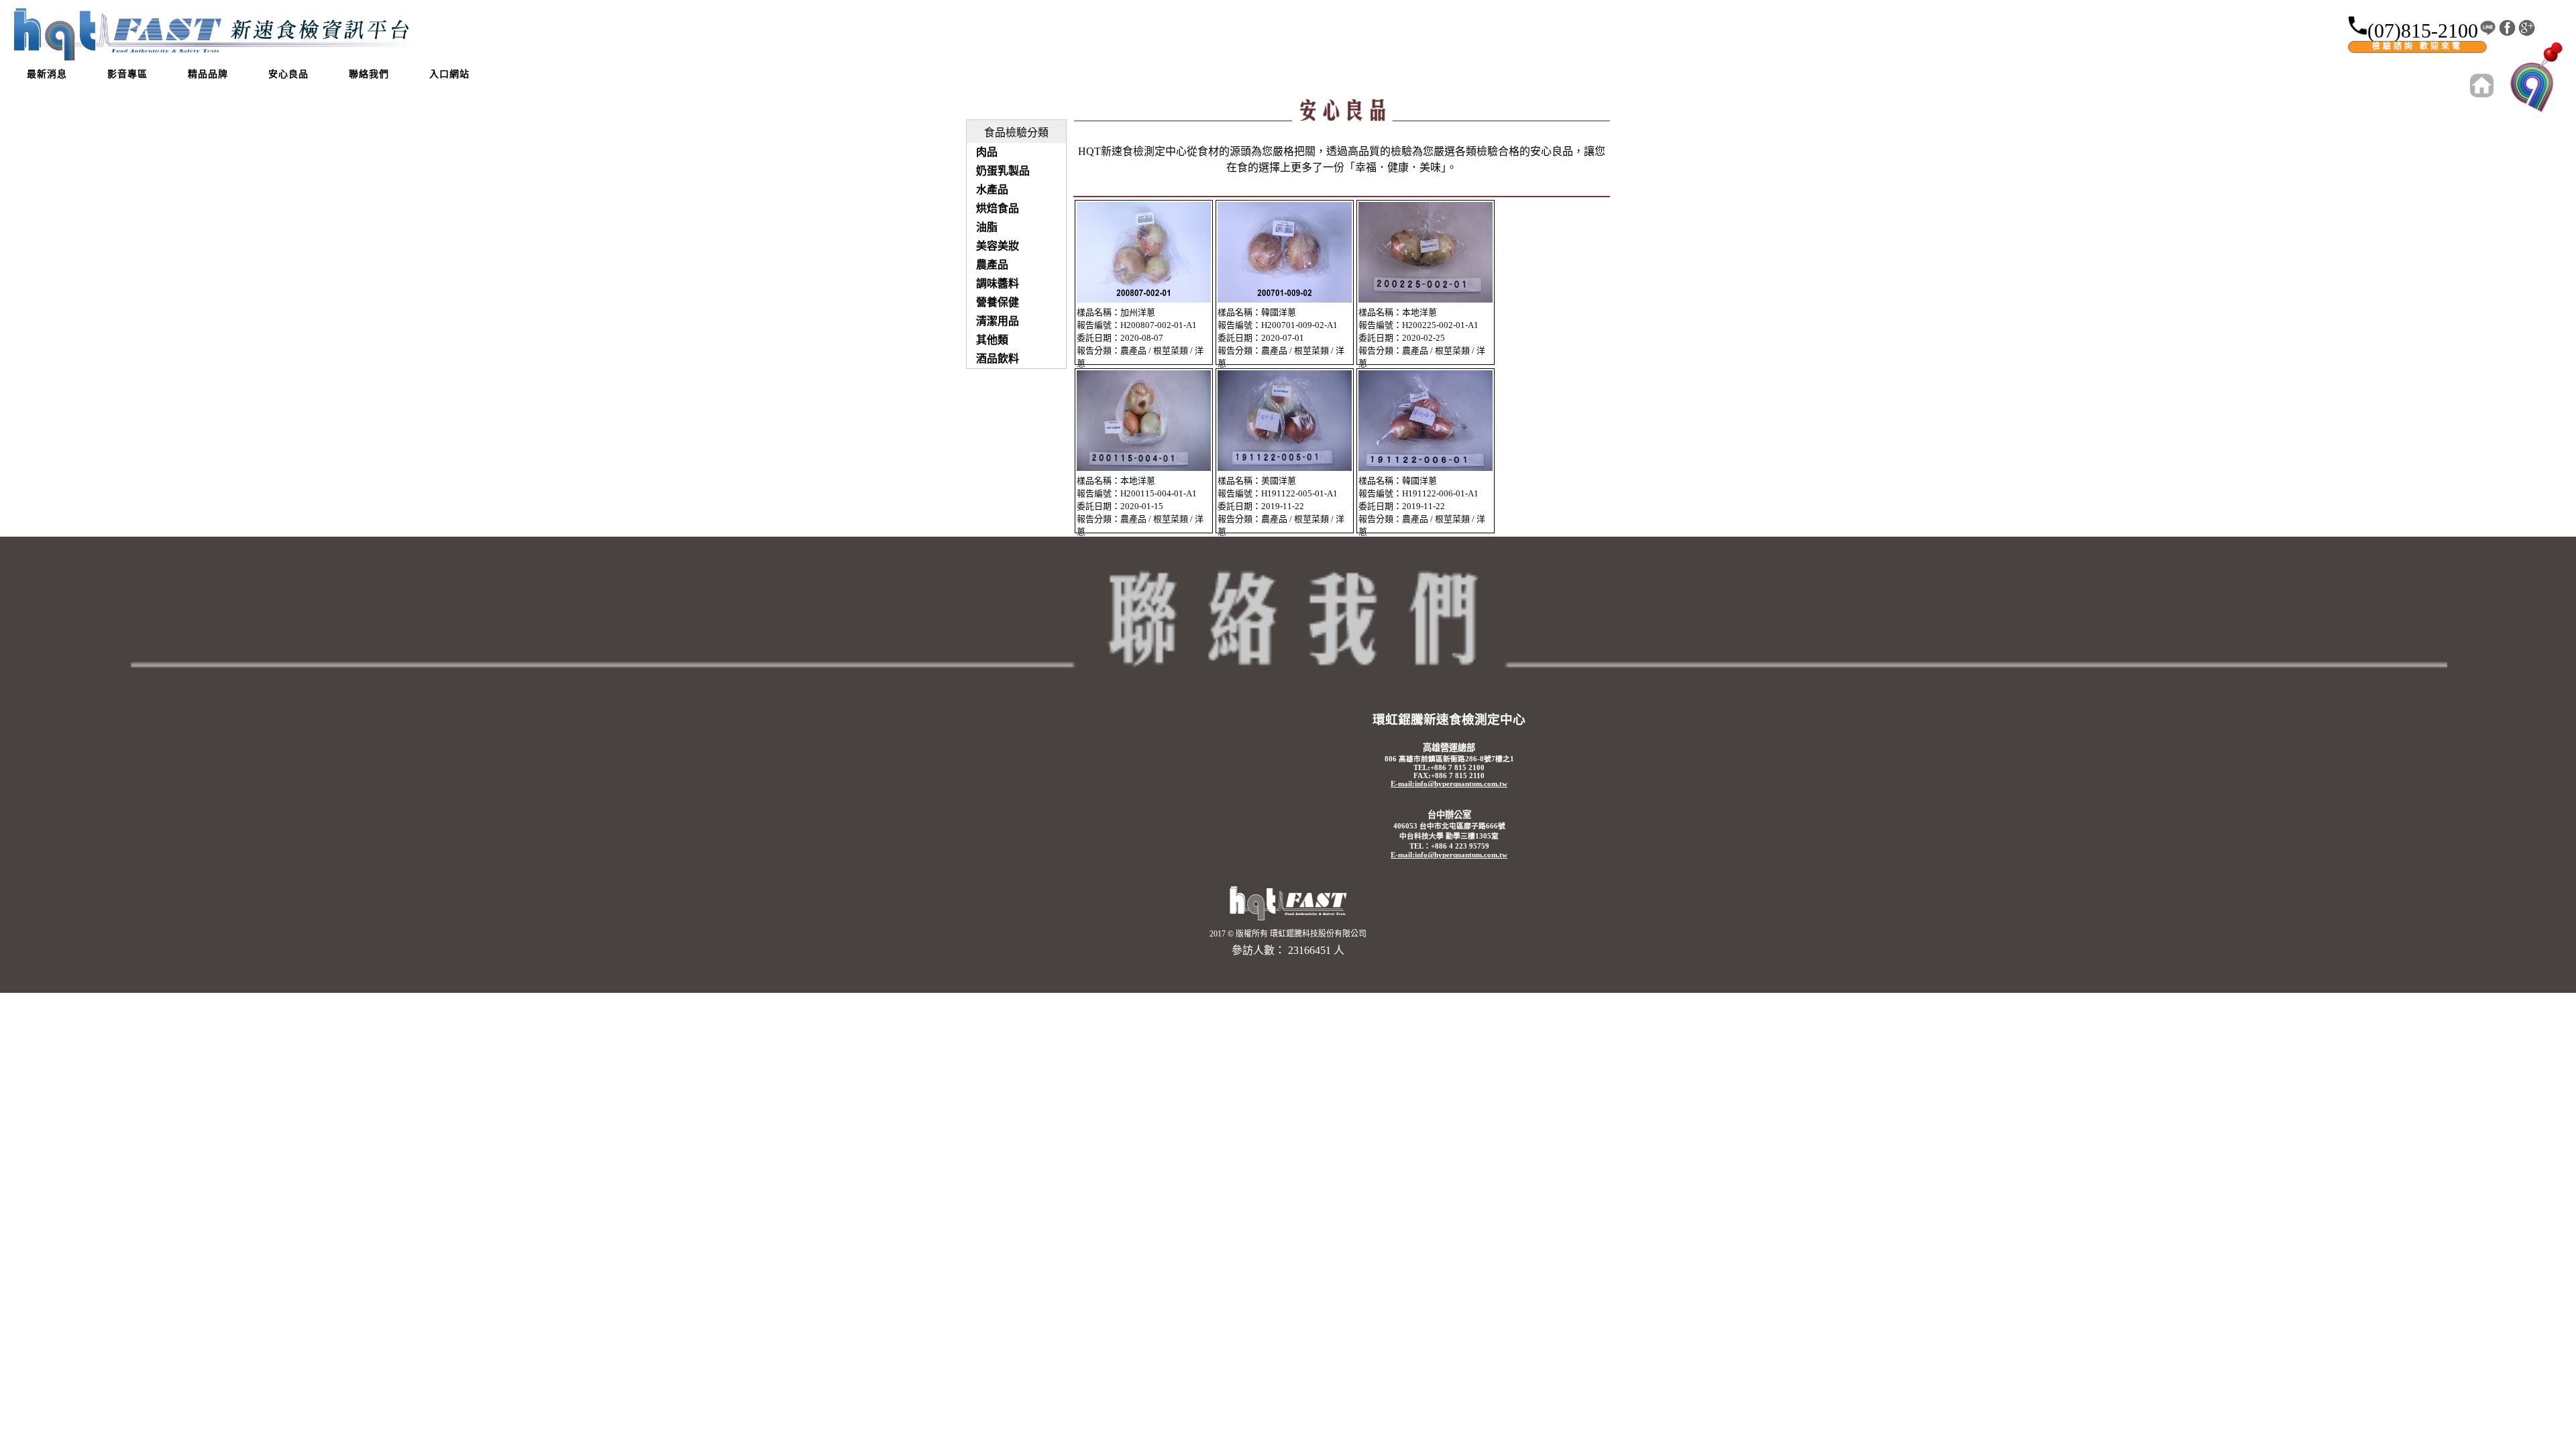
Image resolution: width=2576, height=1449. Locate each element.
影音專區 (127, 74)
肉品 (987, 152)
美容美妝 (998, 246)
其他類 (992, 340)
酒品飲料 (998, 359)
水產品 (992, 190)
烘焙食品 (998, 208)
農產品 (992, 265)
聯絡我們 (369, 74)
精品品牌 (208, 74)
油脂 (987, 227)
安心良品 (288, 74)
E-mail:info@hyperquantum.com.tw (1449, 784)
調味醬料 (998, 283)
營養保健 (998, 302)
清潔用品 (998, 321)
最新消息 (47, 74)
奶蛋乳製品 (1003, 171)
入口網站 (449, 74)
